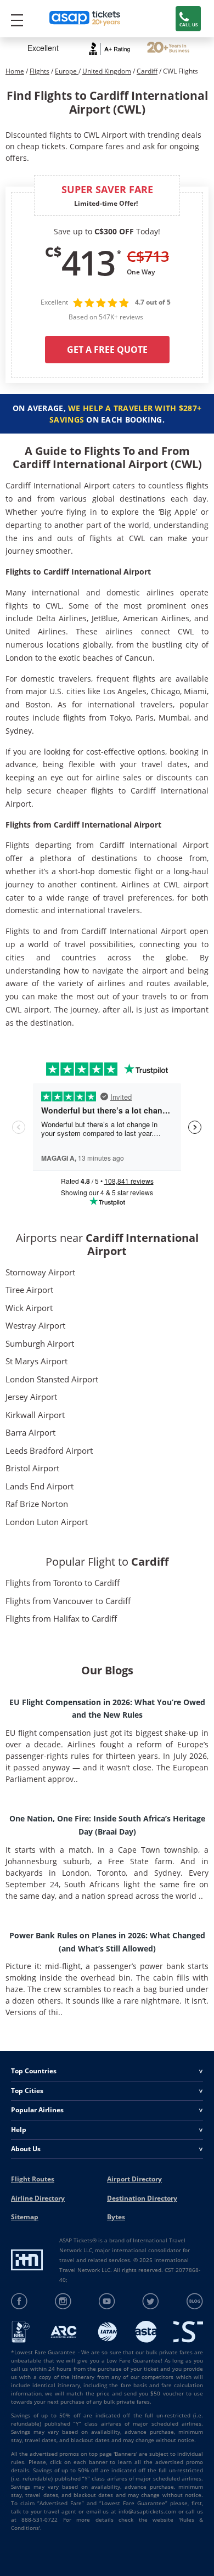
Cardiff (147, 71)
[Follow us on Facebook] (19, 2301)
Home (15, 71)
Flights (40, 71)
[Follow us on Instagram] (63, 2301)
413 (88, 262)
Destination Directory (142, 2198)
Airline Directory (38, 2198)
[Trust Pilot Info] (168, 49)
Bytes (116, 2217)
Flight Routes (33, 2179)
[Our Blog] (195, 2301)
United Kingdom (107, 71)
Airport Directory (134, 2179)
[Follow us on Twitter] (151, 2301)
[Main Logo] (85, 19)
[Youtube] (107, 2301)
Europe (67, 71)
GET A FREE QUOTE (107, 350)
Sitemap (25, 2217)
